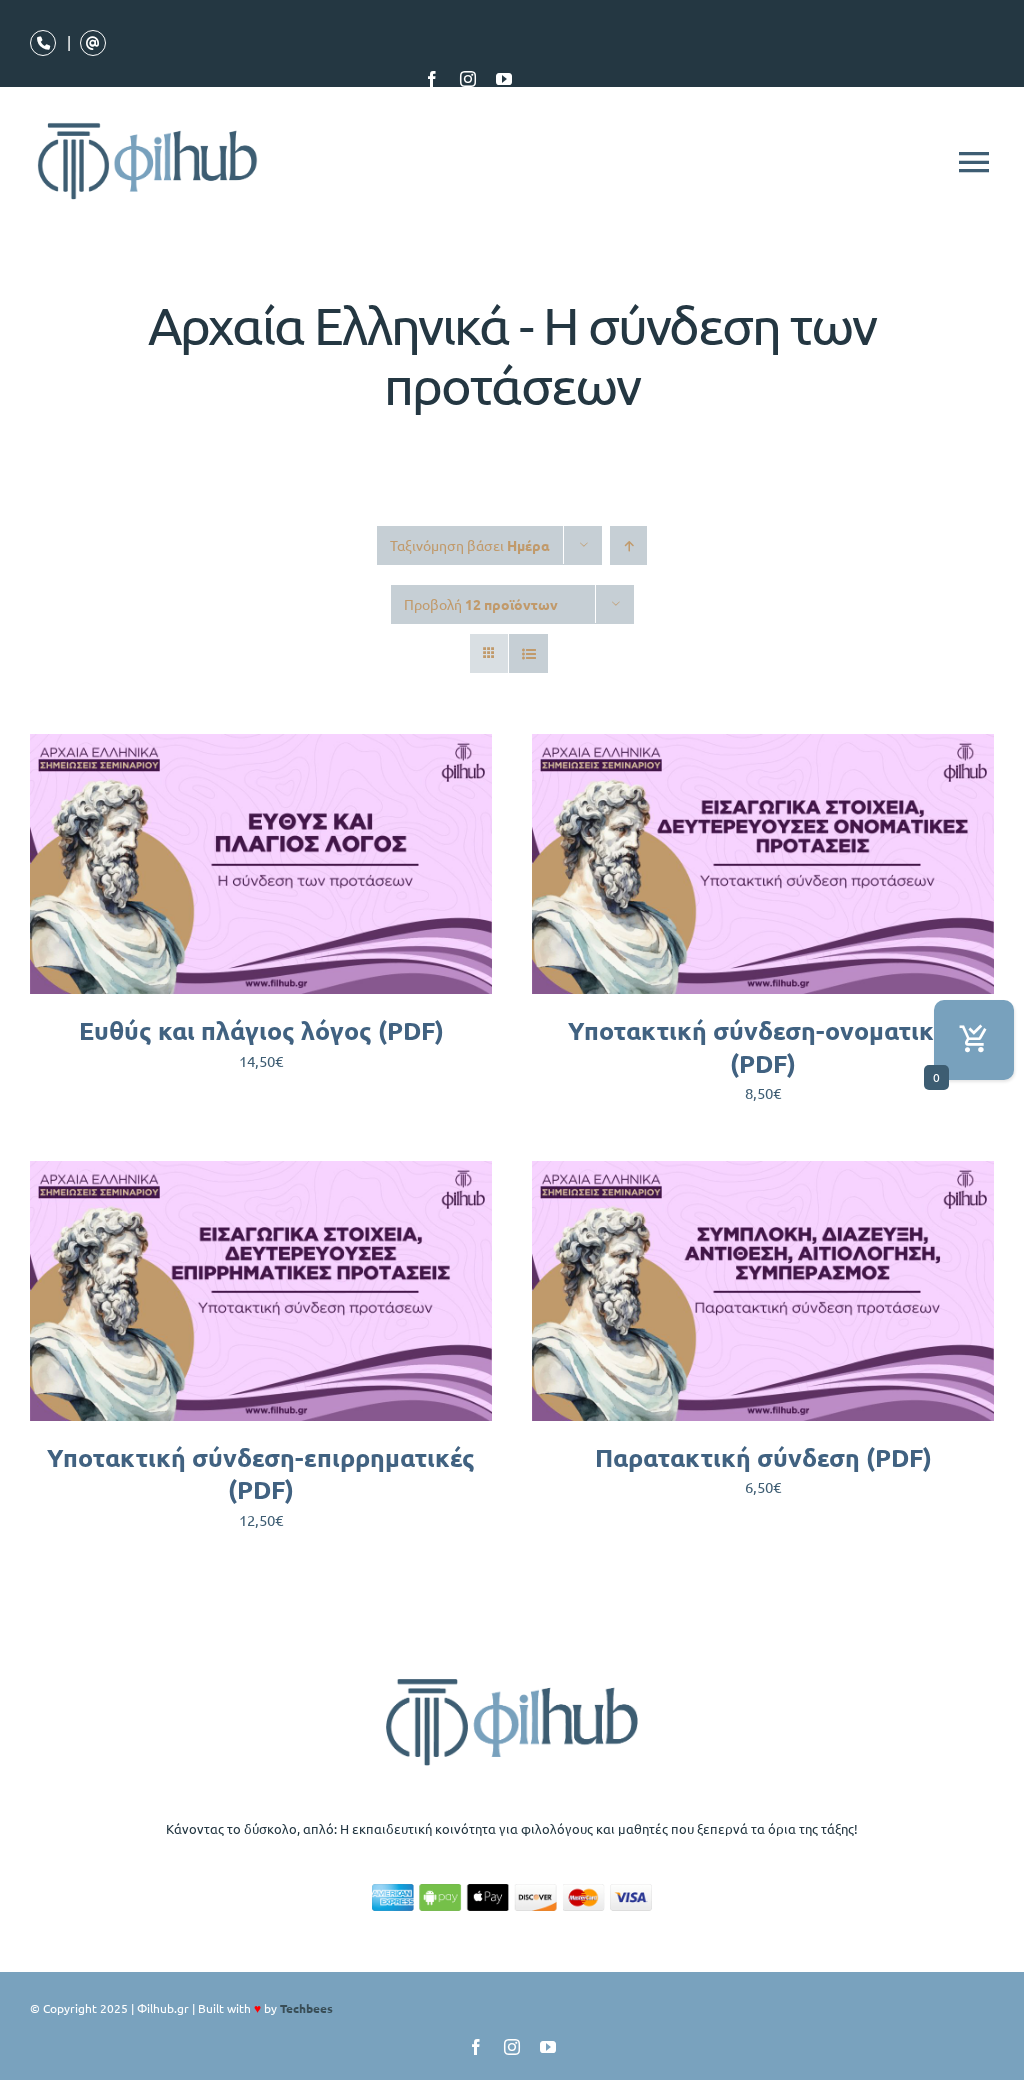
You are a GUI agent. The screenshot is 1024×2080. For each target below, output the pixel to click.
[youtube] (504, 79)
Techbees (306, 2008)
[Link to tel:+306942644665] (43, 43)
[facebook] (432, 79)
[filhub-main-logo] (512, 1677)
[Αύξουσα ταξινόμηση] (628, 545)
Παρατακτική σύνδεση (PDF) (763, 1457)
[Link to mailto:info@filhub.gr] (93, 43)
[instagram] (468, 79)
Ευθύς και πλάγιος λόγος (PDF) (261, 1030)
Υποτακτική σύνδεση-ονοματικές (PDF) (763, 1046)
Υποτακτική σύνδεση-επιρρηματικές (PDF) (261, 1473)
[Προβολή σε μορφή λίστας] (528, 653)
